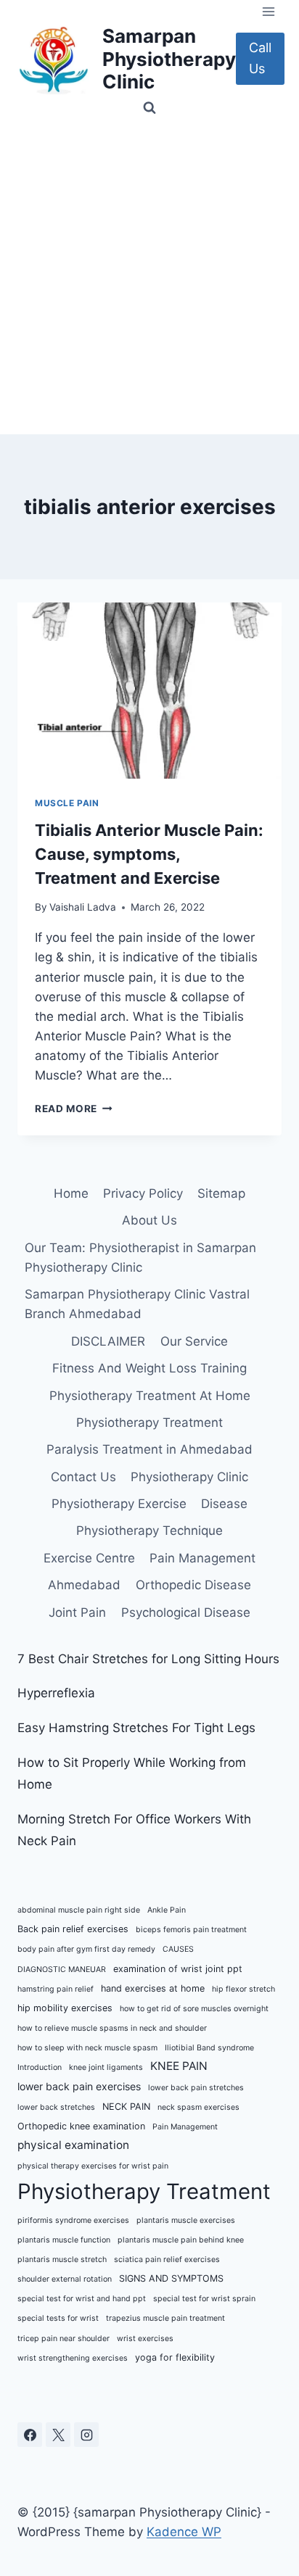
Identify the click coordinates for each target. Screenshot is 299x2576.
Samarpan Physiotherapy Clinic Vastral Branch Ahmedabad (137, 1304)
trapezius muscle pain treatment (165, 2318)
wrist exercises (145, 2339)
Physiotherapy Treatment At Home (150, 1396)
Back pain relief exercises (73, 1929)
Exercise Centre (89, 1558)
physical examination (73, 2145)
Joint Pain (77, 1612)
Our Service (194, 1341)
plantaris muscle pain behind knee (181, 2240)
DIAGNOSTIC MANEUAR (62, 1970)
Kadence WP (184, 2532)
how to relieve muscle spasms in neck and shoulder (112, 2028)
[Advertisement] (149, 278)
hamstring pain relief (56, 1989)
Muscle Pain (67, 803)
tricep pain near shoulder (64, 2339)
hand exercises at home (153, 1988)
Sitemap (221, 1193)
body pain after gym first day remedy (86, 1949)
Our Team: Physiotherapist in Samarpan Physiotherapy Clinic (140, 1258)
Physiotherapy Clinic (189, 1477)
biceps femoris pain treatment (191, 1930)
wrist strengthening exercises (73, 2358)
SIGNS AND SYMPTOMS (171, 2278)
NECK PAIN (126, 2107)
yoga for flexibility (175, 2357)
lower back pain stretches (196, 2088)
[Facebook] (30, 2435)
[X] (58, 2435)
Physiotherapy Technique (149, 1531)
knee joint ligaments (106, 2067)
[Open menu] (268, 11)
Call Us (260, 58)
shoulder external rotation (65, 2279)
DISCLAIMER (108, 1341)
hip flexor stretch (243, 1989)
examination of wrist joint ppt (178, 1969)
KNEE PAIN (179, 2066)
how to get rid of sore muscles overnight (194, 2009)
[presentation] (149, 691)
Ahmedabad (84, 1585)
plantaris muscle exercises (186, 2220)
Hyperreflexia (56, 1693)
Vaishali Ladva (83, 907)
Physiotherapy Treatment (149, 1422)
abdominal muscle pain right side (79, 1910)
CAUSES (178, 1949)
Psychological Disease (186, 1612)
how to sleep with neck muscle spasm (87, 2048)
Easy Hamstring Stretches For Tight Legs (136, 1728)
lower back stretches (56, 2107)
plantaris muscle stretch (62, 2260)
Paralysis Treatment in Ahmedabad (149, 1449)
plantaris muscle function (64, 2240)
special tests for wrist (58, 2318)
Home (71, 1193)
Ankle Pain (167, 1910)
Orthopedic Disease (193, 1585)
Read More (74, 1109)
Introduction (40, 2067)
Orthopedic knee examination (81, 2126)
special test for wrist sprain (204, 2299)
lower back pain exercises (79, 2086)
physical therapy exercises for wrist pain (93, 2166)
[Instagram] (86, 2435)
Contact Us (83, 1477)
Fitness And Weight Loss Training (149, 1368)
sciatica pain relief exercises (167, 2260)
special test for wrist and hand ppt (82, 2299)
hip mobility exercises (65, 2008)
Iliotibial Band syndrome (209, 2048)
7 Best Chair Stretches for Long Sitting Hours (148, 1659)
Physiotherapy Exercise (119, 1504)
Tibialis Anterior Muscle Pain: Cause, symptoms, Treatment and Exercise (149, 854)
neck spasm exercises (198, 2107)
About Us (149, 1220)
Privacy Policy (143, 1193)
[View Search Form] (149, 108)
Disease (224, 1504)
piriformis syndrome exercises (73, 2220)
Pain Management (202, 1558)
